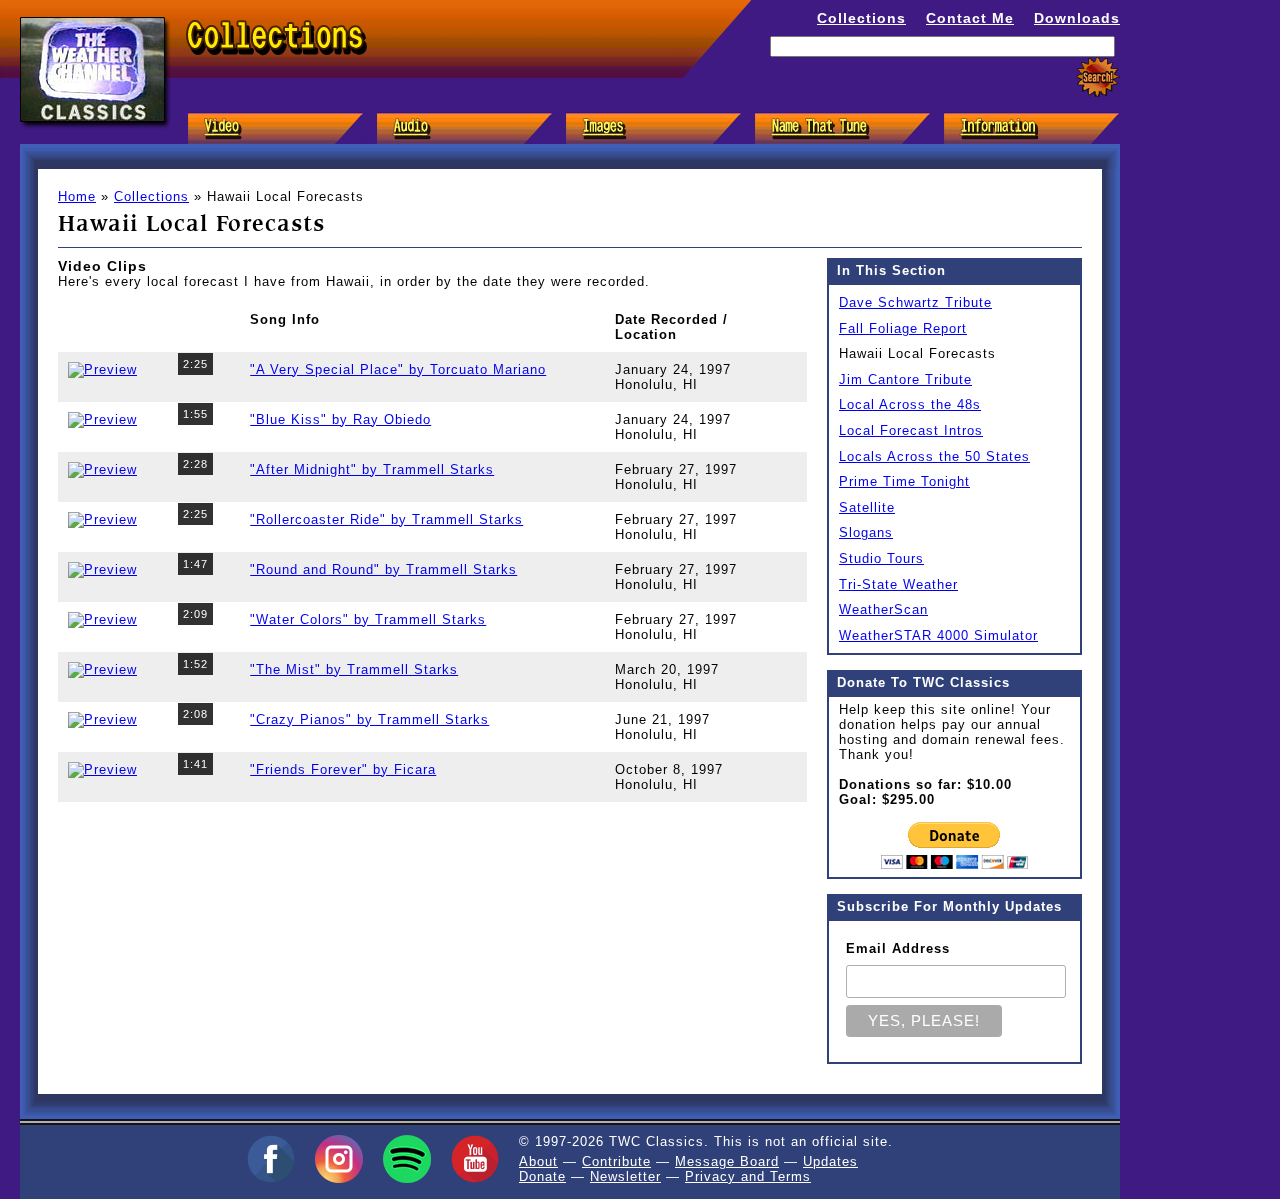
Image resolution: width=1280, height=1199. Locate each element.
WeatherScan (883, 609)
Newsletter (625, 1176)
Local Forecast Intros (911, 430)
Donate (542, 1176)
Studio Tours (881, 558)
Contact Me (970, 18)
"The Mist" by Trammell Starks (354, 669)
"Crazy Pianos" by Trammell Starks (369, 719)
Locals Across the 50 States (934, 456)
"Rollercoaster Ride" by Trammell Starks (386, 519)
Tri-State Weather (898, 584)
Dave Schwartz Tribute (915, 302)
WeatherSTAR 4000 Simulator (938, 635)
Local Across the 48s (910, 404)
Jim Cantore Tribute (905, 379)
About (538, 1161)
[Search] (1098, 77)
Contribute (616, 1161)
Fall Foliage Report (903, 328)
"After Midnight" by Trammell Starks (372, 469)
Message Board (727, 1161)
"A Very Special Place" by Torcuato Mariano (398, 369)
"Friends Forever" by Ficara (343, 769)
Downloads (1077, 18)
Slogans (866, 532)
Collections (861, 18)
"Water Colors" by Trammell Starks (368, 619)
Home (77, 196)
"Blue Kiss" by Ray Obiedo (340, 419)
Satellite (867, 507)
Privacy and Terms (748, 1176)
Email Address (898, 948)
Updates (830, 1161)
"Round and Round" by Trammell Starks (383, 569)
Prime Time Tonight (904, 481)
